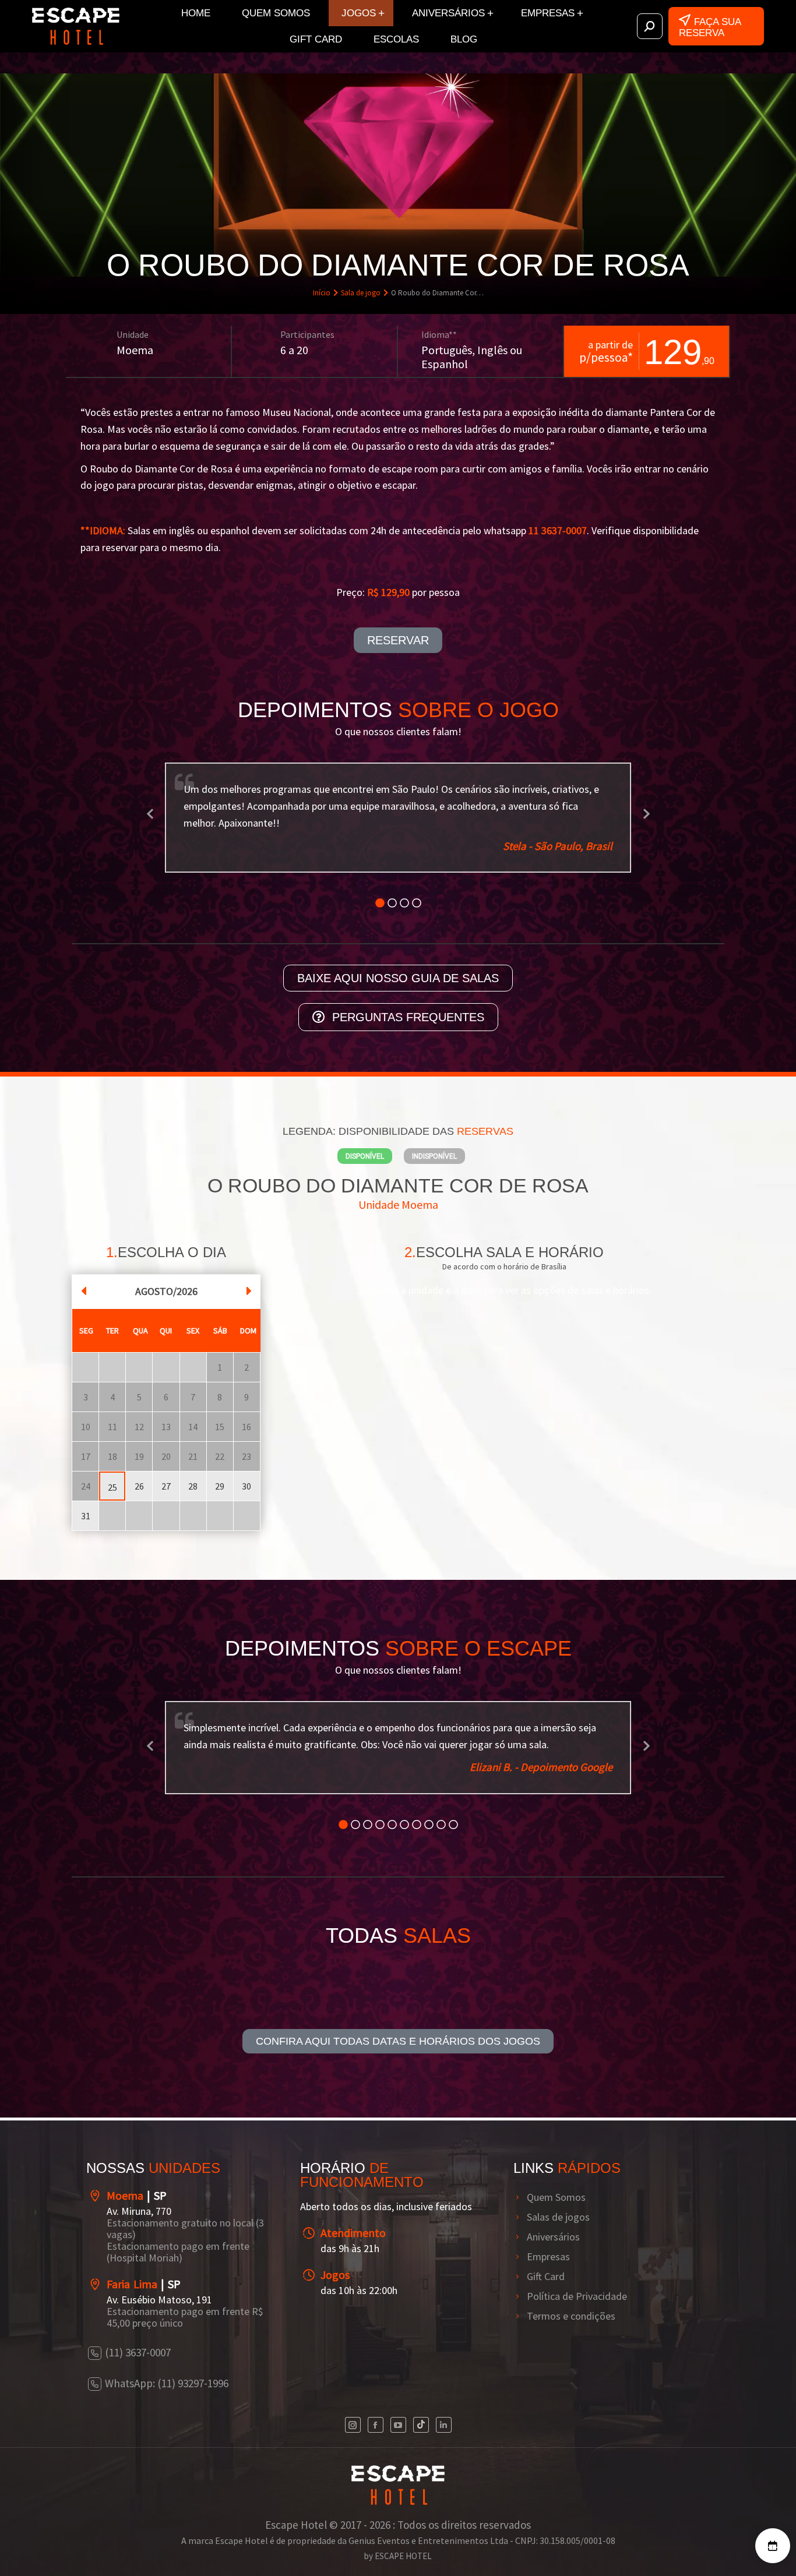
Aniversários (553, 2319)
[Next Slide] (646, 807)
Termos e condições (571, 2398)
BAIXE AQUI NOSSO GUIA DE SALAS (398, 961)
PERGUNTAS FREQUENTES (408, 1000)
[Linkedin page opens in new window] (444, 2506)
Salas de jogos (558, 2299)
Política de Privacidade (577, 2378)
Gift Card (546, 2358)
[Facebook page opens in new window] (376, 2506)
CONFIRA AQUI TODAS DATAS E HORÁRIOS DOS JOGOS (398, 2123)
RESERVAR (398, 640)
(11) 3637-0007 (138, 2434)
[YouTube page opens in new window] (398, 2506)
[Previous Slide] (150, 807)
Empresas (548, 2338)
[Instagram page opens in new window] (353, 2506)
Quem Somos (556, 2279)
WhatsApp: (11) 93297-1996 (167, 2465)
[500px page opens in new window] (421, 2506)
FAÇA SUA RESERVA (710, 27)
